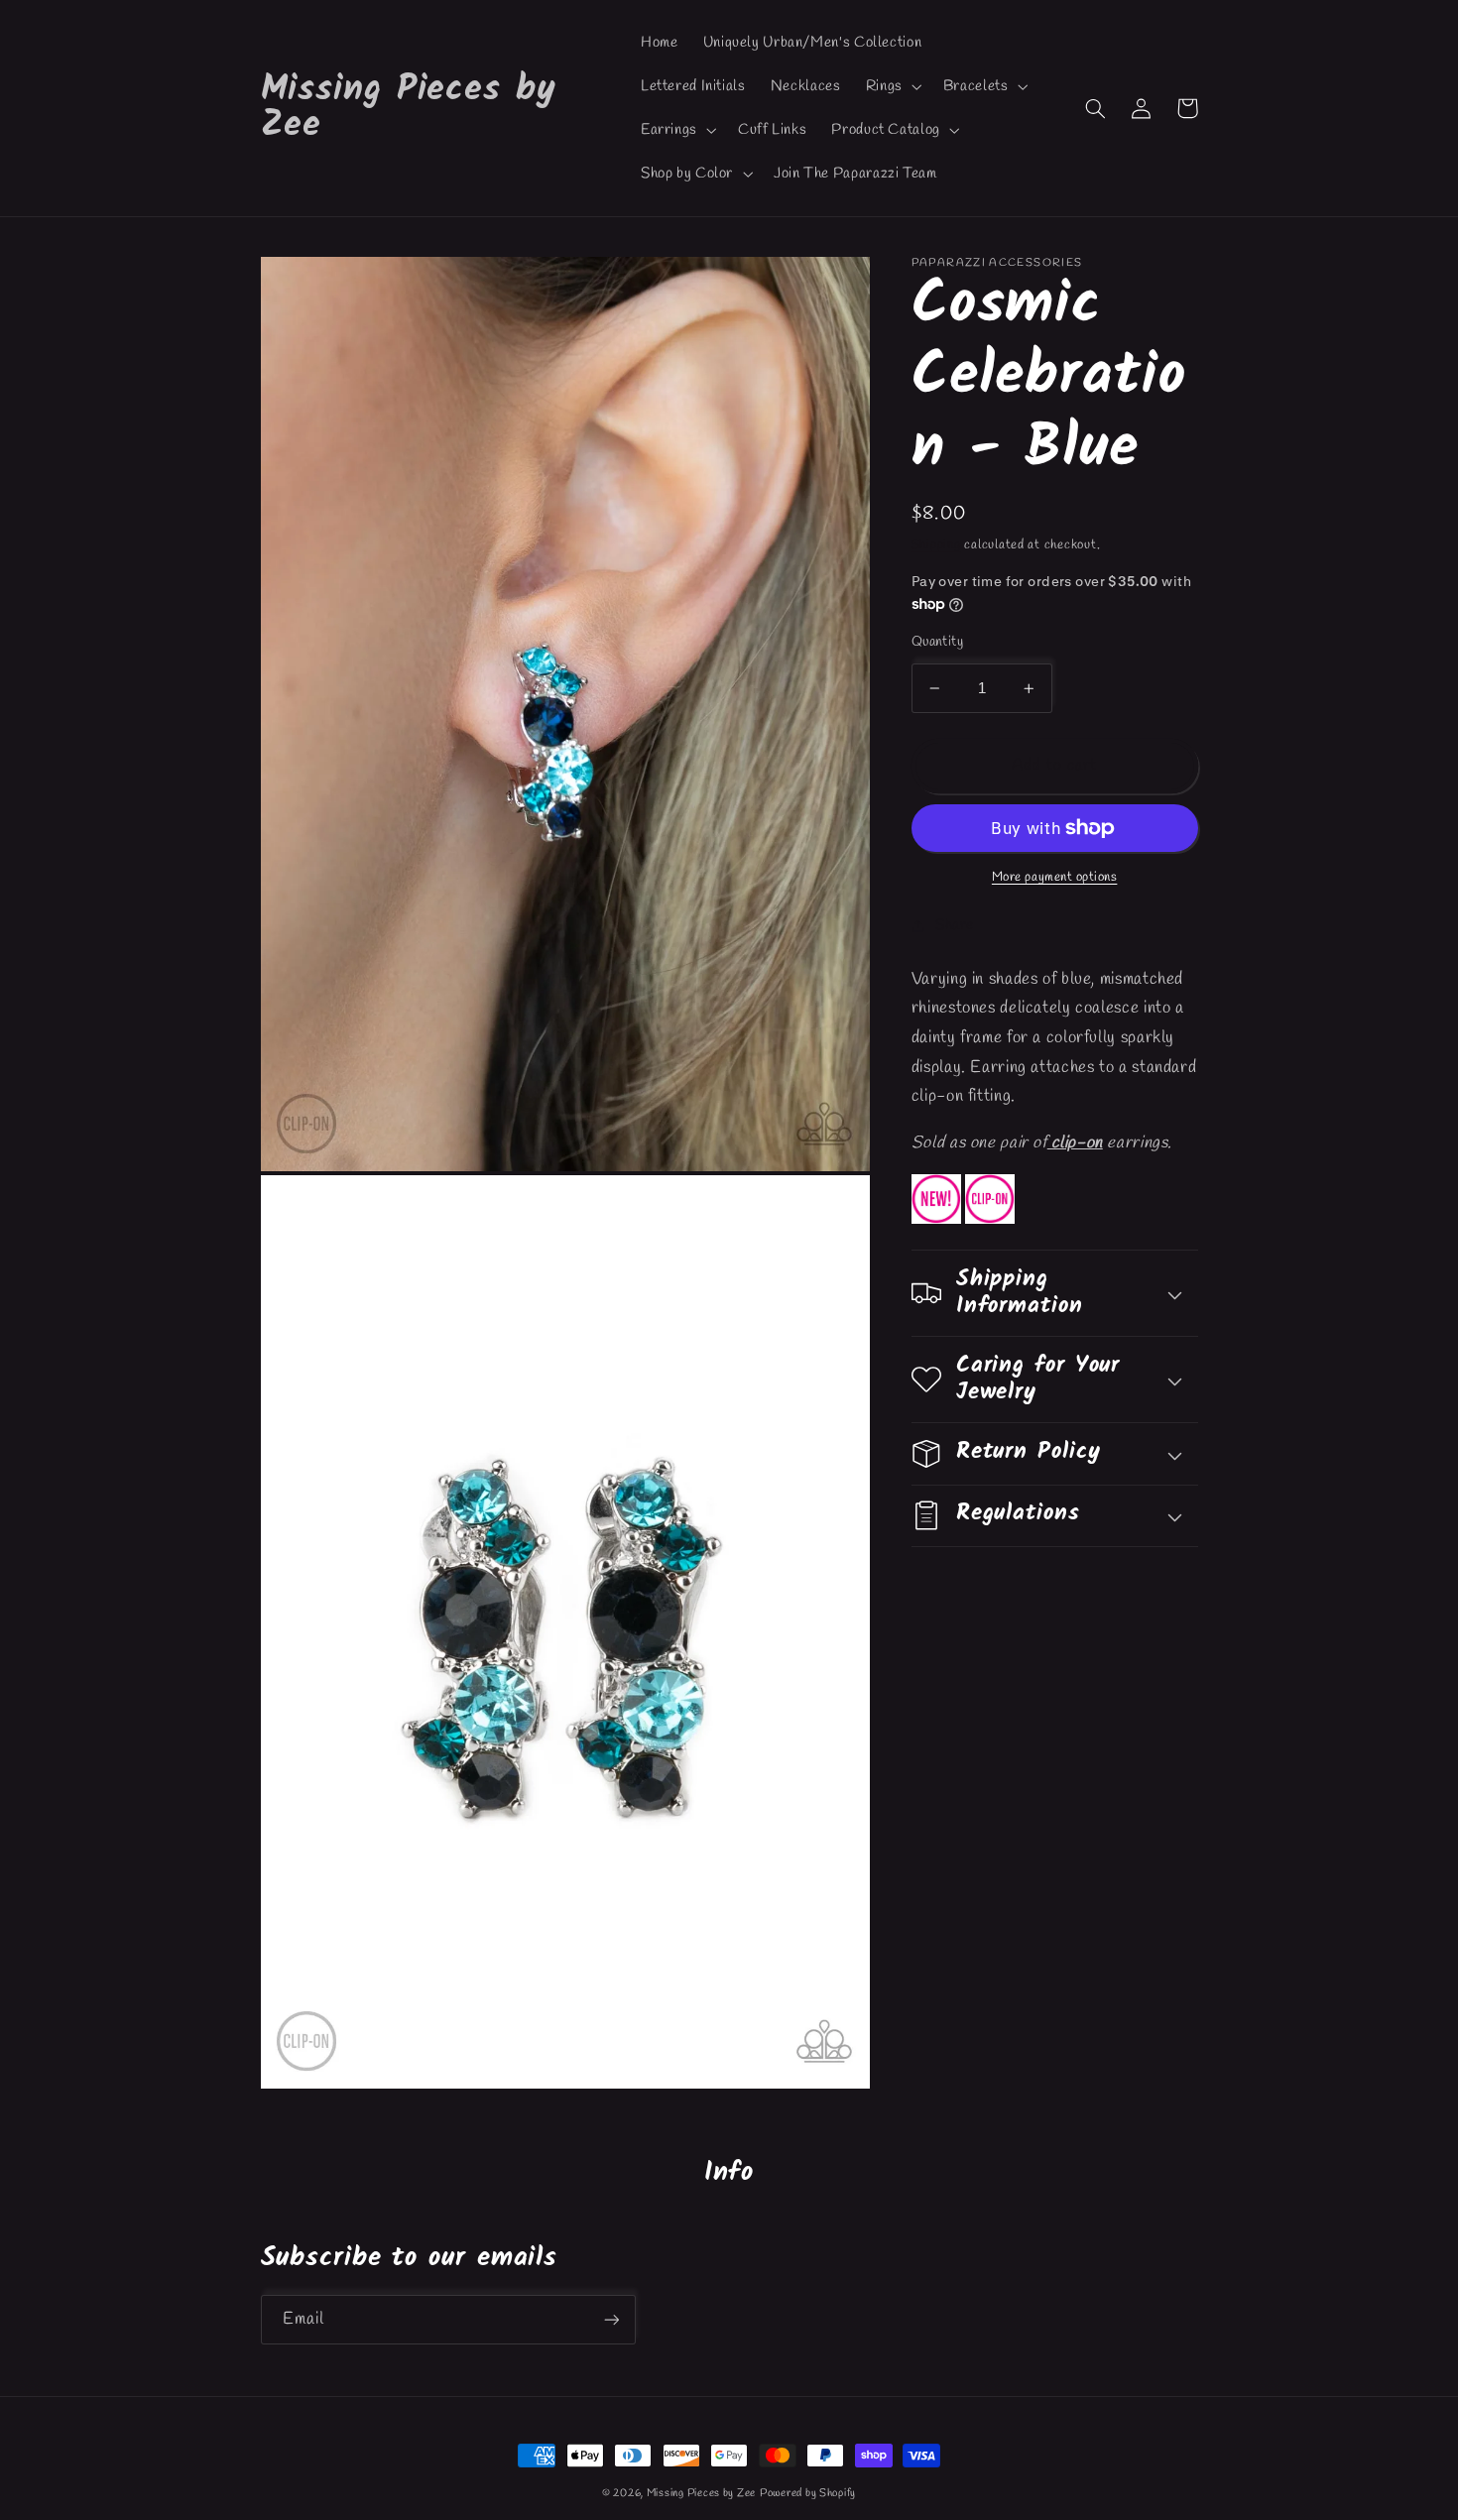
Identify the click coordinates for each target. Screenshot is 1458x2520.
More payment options (1055, 877)
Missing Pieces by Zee (701, 2493)
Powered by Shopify (808, 2493)
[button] (892, 86)
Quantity (937, 642)
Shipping (936, 545)
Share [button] (955, 925)
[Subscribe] (611, 2319)
